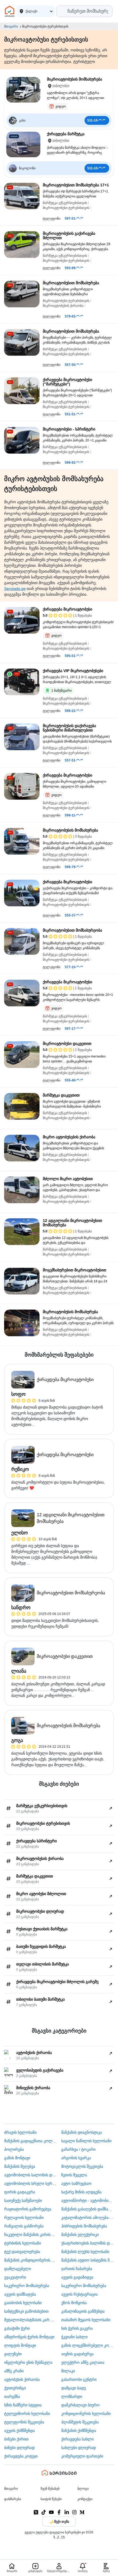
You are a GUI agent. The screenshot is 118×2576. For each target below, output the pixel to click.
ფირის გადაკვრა (20, 2192)
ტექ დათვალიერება (22, 2252)
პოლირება (14, 2149)
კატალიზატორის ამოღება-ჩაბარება (88, 2218)
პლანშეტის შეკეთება (80, 2422)
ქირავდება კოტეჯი (21, 2456)
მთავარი (11, 26)
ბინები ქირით (16, 2439)
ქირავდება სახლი (77, 2439)
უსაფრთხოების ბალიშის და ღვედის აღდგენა (88, 2243)
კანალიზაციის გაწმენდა (83, 2311)
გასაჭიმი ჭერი (17, 2328)
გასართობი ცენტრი (79, 2379)
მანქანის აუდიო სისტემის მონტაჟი (88, 2260)
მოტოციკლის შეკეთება (82, 2166)
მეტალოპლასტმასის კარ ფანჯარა (31, 2320)
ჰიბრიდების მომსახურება (84, 2226)
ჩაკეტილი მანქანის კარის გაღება (31, 2235)
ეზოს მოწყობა (74, 2303)
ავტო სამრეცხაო (76, 2183)
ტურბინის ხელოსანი (23, 2243)
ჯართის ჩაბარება (77, 2269)
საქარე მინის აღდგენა (81, 2192)
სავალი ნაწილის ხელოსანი (86, 2141)
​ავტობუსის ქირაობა (22, 2379)
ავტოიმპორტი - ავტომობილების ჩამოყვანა (88, 2200)
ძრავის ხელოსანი (20, 2132)
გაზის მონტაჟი (17, 2158)
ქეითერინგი (15, 2388)
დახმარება (13, 2499)
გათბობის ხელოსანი (23, 2303)
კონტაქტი (85, 2499)
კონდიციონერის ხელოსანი (86, 2414)
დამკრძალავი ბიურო (80, 2405)
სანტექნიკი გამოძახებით (26, 2311)
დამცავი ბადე (74, 2388)
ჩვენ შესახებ (50, 2489)
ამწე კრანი (14, 2371)
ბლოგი (83, 2489)
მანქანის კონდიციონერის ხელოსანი (31, 2260)
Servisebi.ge (15, 589)
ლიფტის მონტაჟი (20, 2345)
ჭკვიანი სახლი (74, 2337)
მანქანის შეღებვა (20, 2166)
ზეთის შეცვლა (74, 2175)
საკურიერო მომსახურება (27, 2286)
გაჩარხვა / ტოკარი (78, 2149)
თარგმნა (12, 2396)
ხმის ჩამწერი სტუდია (23, 2405)
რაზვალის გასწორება (24, 2226)
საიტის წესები (51, 2499)
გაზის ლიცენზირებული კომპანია (88, 2345)
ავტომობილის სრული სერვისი (31, 2183)
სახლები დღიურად (78, 2448)
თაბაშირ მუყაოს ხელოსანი (86, 2320)
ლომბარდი (72, 2396)
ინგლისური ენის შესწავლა (28, 2362)
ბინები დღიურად (19, 2448)
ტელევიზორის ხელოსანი (27, 2414)
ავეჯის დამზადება (20, 2294)
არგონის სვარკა (76, 2158)
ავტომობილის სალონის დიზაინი (31, 2175)
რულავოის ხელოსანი (24, 2218)
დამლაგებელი (18, 2269)
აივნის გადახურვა (77, 2354)
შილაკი (68, 2371)
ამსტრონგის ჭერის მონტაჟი (29, 2337)
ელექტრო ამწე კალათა (83, 2362)
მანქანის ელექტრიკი (80, 2235)
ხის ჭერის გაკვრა (77, 2328)
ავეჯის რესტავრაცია (79, 2294)
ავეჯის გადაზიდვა (77, 2277)
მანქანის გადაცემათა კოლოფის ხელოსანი (31, 2141)
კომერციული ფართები (82, 2456)
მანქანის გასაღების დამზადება (88, 2209)
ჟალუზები (13, 2354)
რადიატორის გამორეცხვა (28, 2209)
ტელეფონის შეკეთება (24, 2422)
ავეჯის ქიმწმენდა (19, 2431)
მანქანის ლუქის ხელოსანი (85, 2252)
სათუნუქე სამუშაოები (23, 2200)
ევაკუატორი (15, 2277)
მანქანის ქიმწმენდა (79, 2431)
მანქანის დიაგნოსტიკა (82, 2132)
